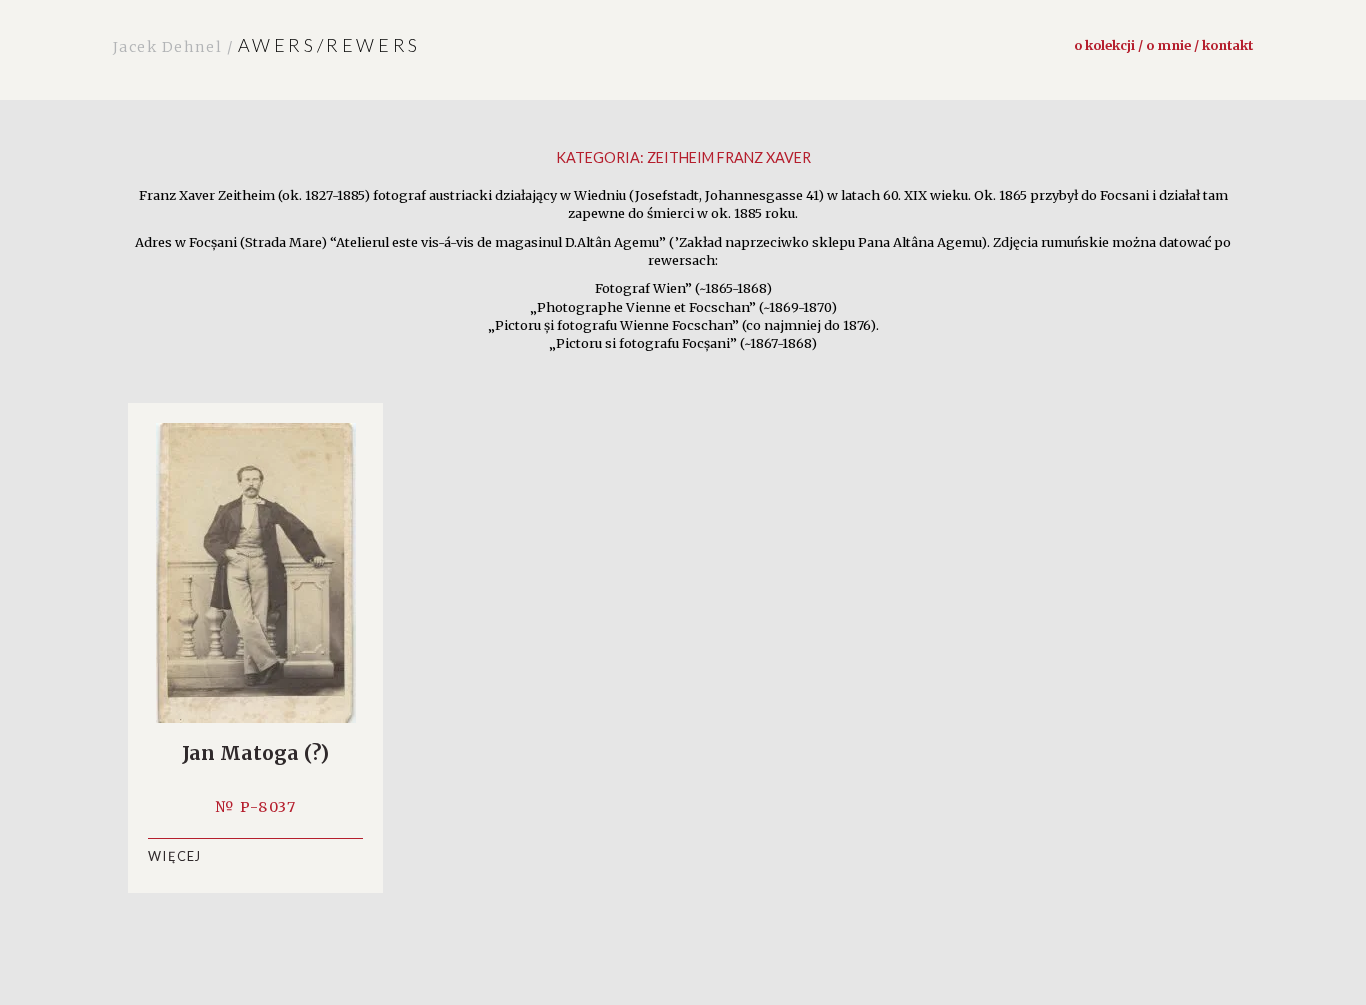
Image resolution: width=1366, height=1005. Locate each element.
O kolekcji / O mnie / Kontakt (1163, 45)
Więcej (175, 856)
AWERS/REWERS (267, 45)
